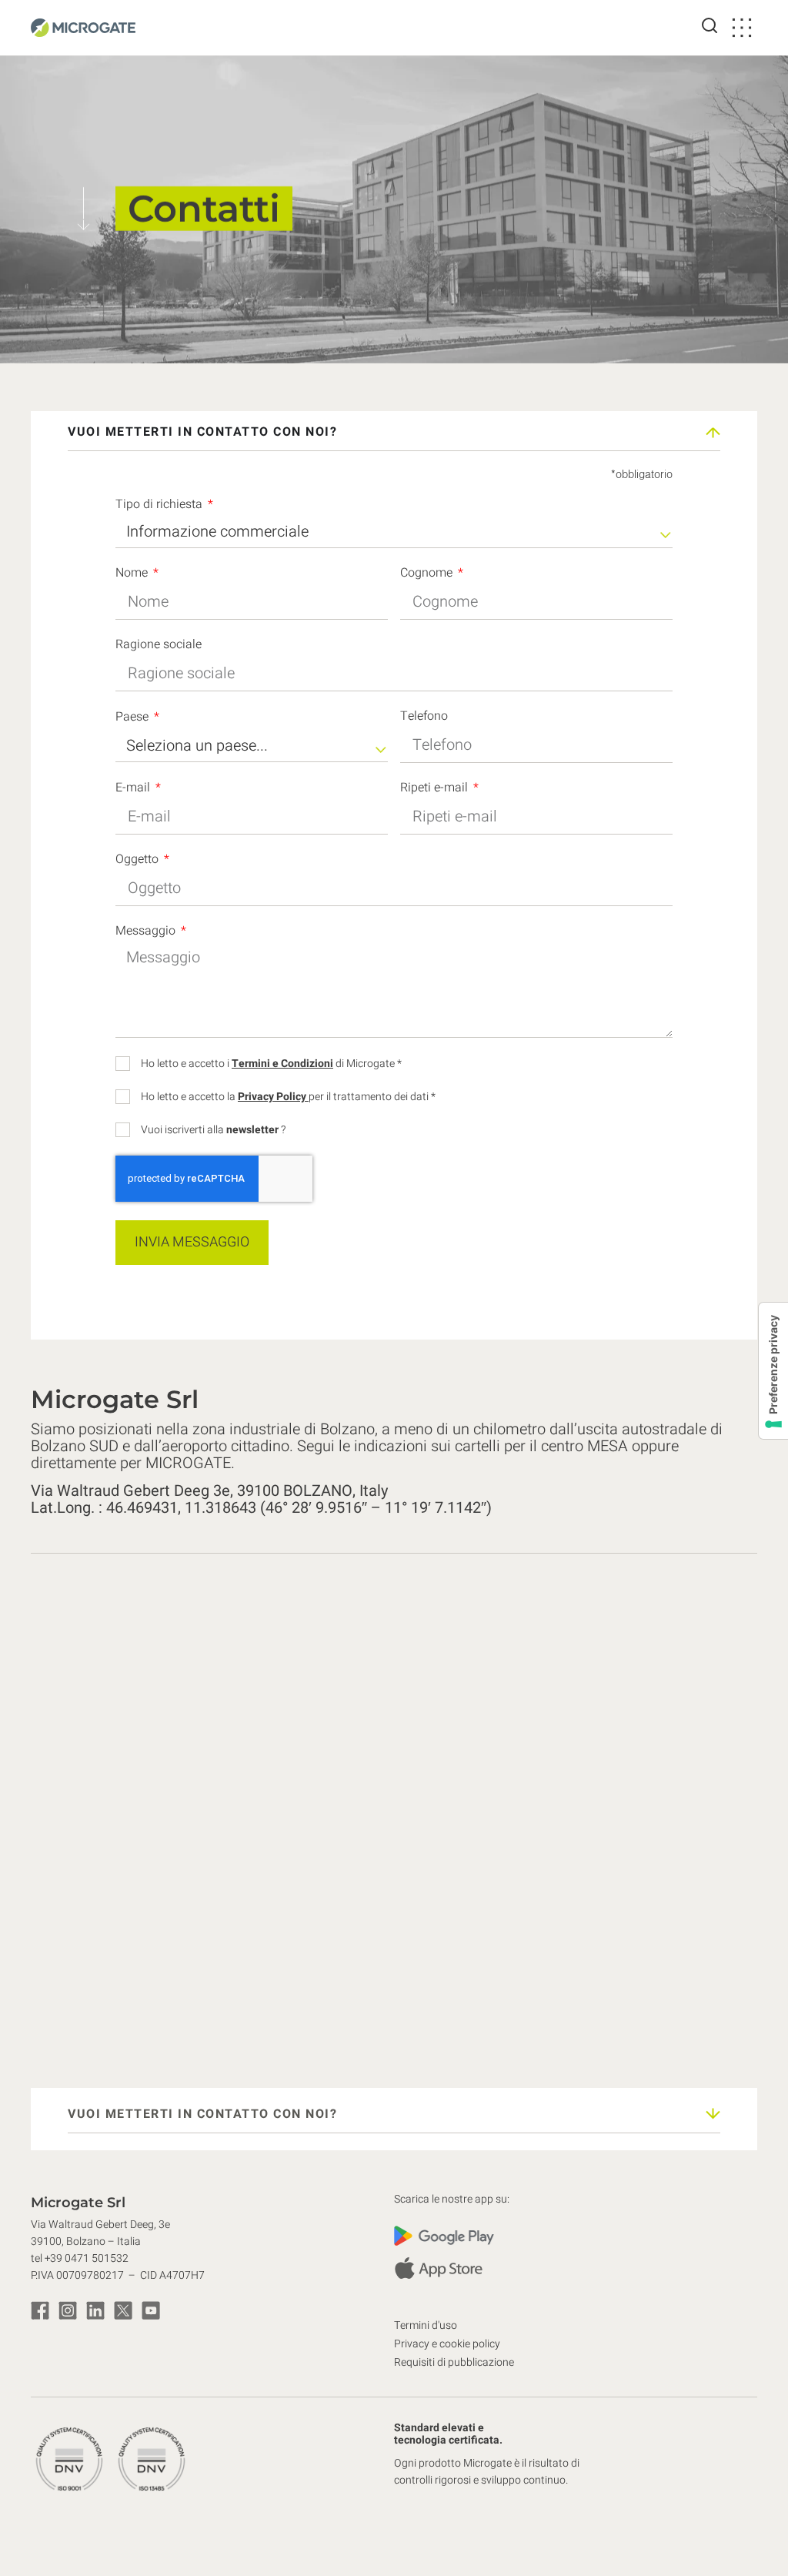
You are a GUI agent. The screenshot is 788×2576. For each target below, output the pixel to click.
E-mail (134, 789)
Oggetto (139, 861)
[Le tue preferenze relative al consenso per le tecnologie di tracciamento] (773, 1371)
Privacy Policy (273, 1097)
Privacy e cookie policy (447, 2344)
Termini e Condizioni (282, 1064)
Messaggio (147, 932)
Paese (134, 718)
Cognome (428, 574)
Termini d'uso (426, 2325)
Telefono (424, 718)
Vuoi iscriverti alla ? (213, 1130)
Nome (133, 574)
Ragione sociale (159, 646)
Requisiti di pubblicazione (454, 2362)
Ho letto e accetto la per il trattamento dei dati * (288, 1097)
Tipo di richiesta (160, 506)
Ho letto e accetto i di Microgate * (271, 1064)
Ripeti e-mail (436, 789)
